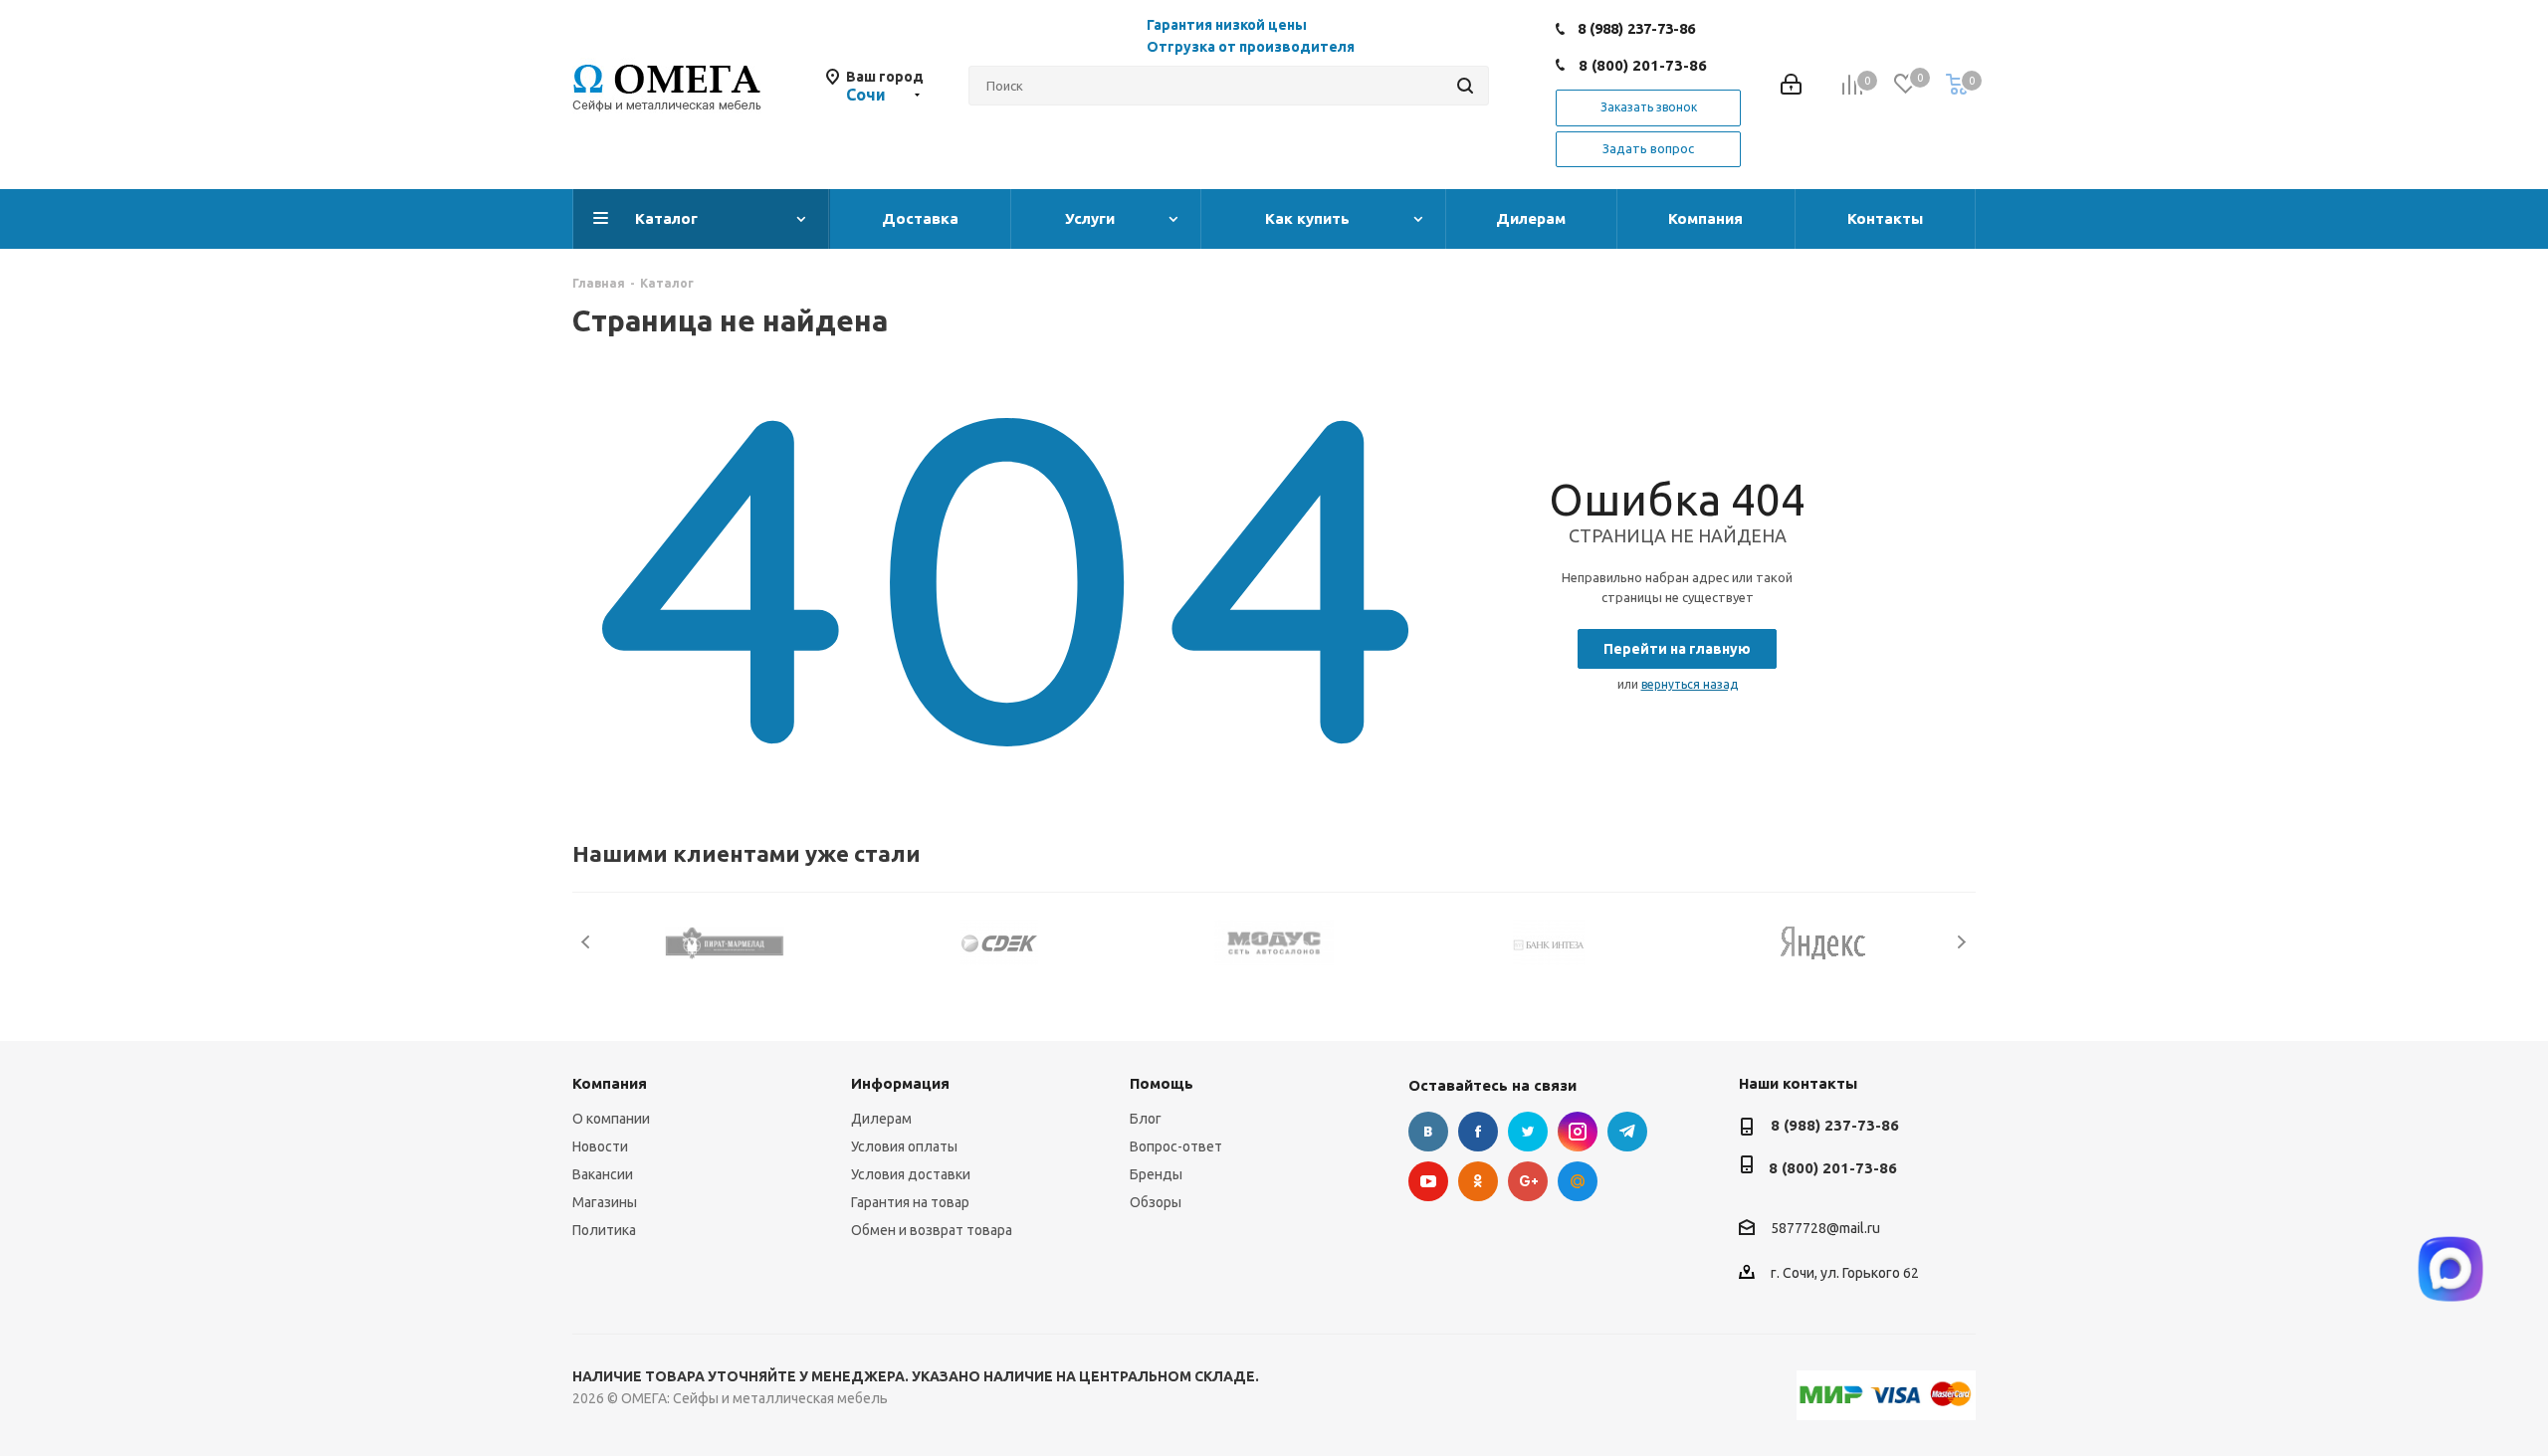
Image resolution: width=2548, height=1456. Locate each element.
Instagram (1578, 1132)
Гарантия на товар (910, 1202)
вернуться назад (1690, 684)
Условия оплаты (904, 1146)
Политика (604, 1230)
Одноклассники (1478, 1181)
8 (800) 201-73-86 (1643, 65)
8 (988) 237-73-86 (1636, 28)
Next (1961, 942)
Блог (1146, 1119)
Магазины (605, 1202)
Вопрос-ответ (1176, 1146)
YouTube (1428, 1181)
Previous (587, 942)
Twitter (1528, 1132)
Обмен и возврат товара (932, 1230)
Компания (610, 1083)
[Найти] (1465, 86)
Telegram (1627, 1132)
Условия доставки (911, 1174)
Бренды (1156, 1174)
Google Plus (1528, 1181)
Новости (600, 1146)
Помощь (1162, 1083)
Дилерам (881, 1119)
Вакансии (603, 1174)
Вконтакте (1428, 1132)
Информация (900, 1083)
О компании (611, 1119)
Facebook (1478, 1132)
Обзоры (1156, 1202)
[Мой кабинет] (1791, 86)
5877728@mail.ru (1825, 1229)
